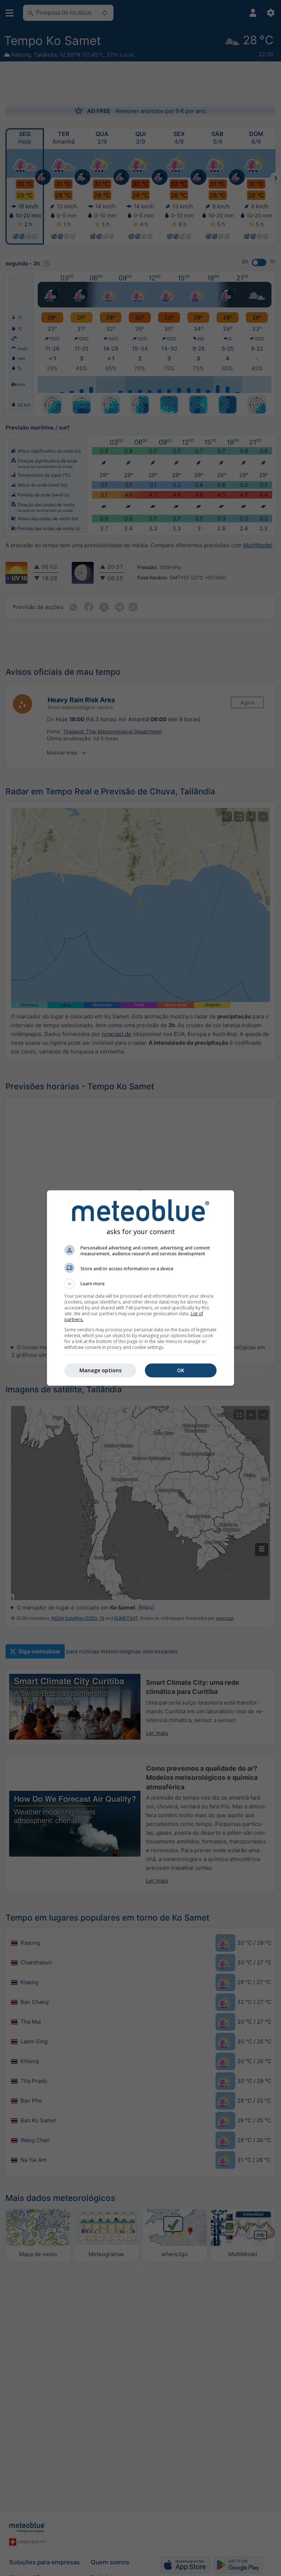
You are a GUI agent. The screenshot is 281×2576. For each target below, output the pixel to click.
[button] (140, 1284)
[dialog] (140, 1288)
